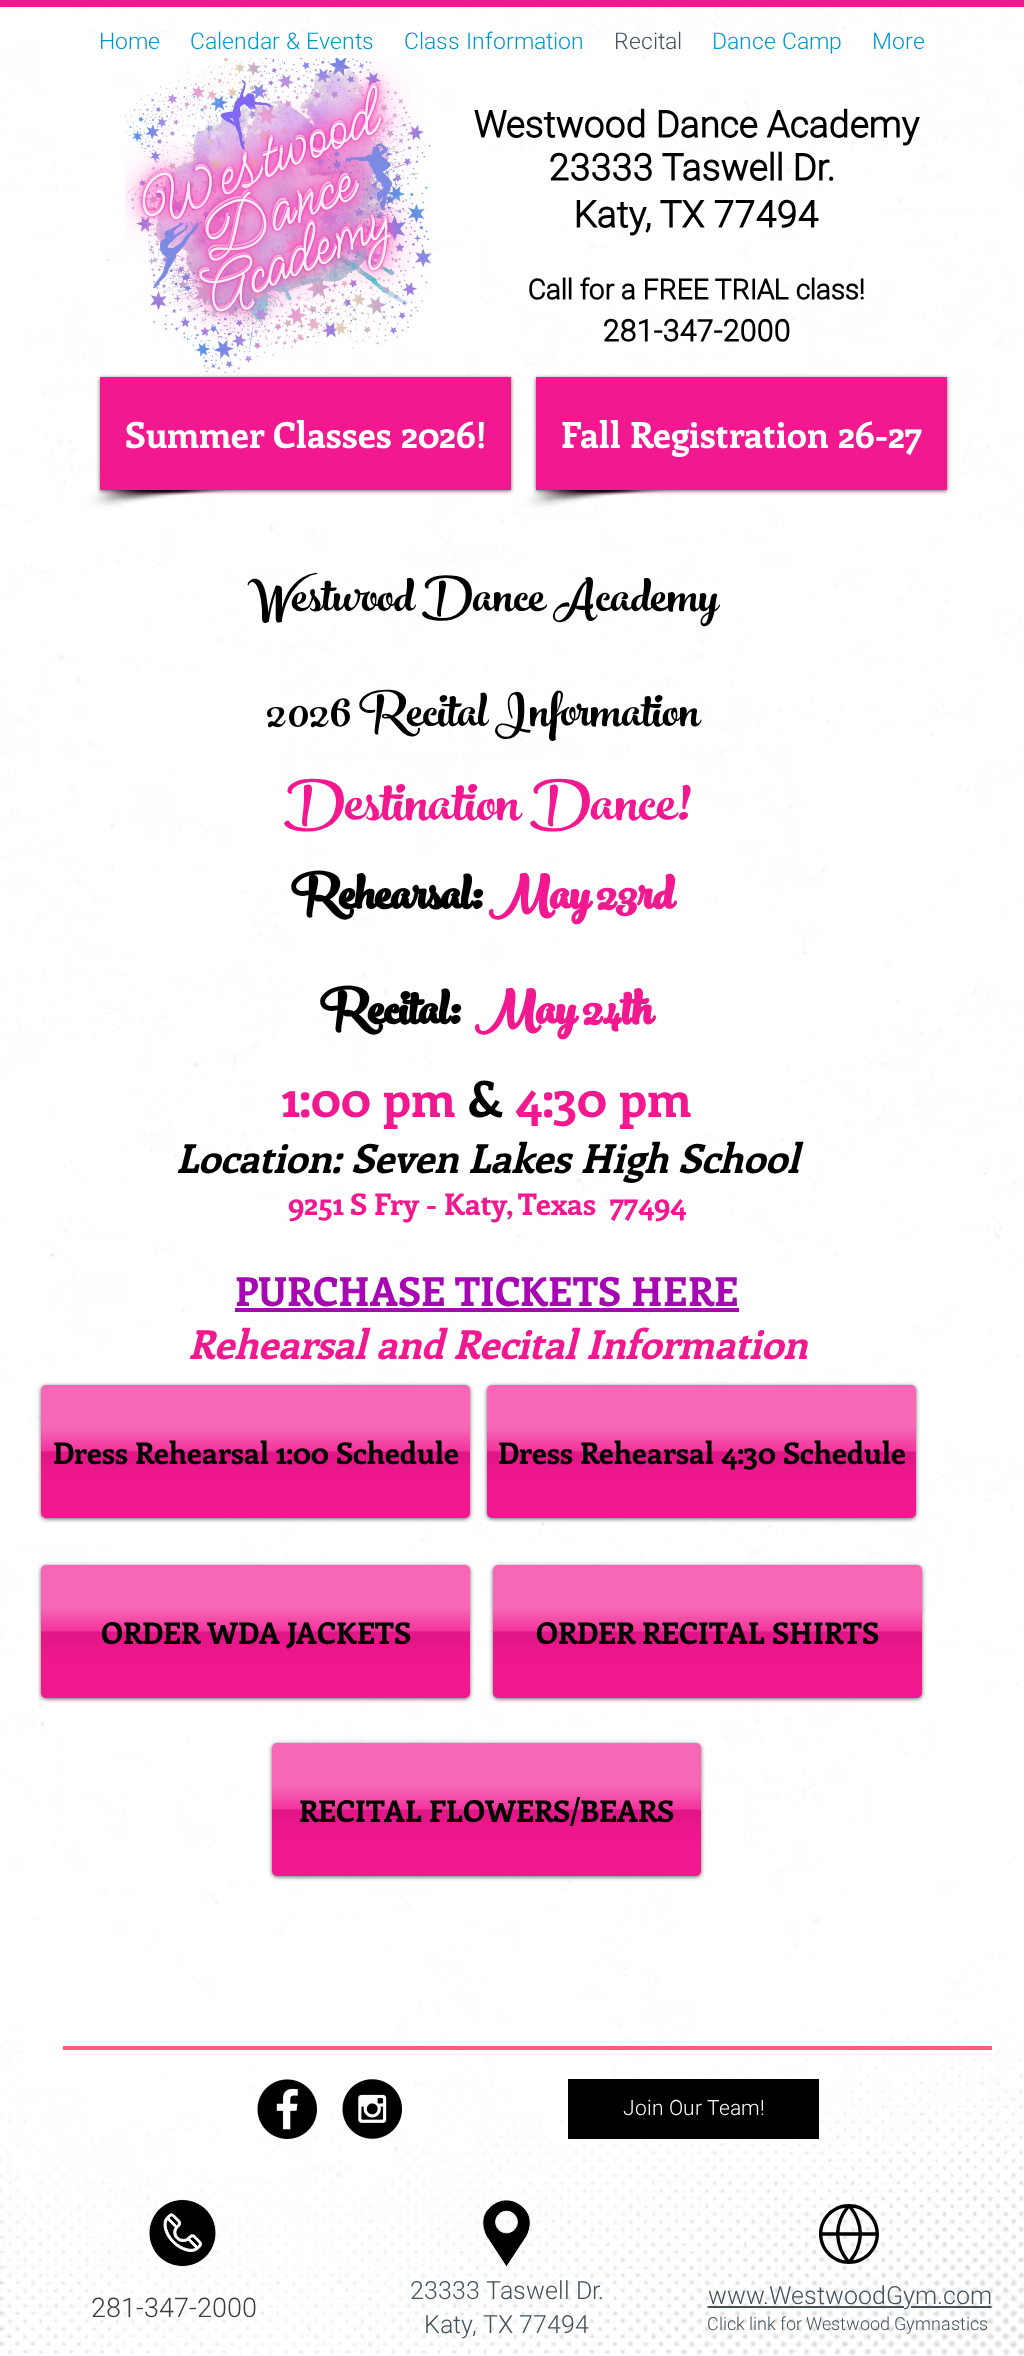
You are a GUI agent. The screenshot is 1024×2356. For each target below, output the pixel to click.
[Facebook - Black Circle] (287, 2109)
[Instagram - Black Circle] (372, 2109)
